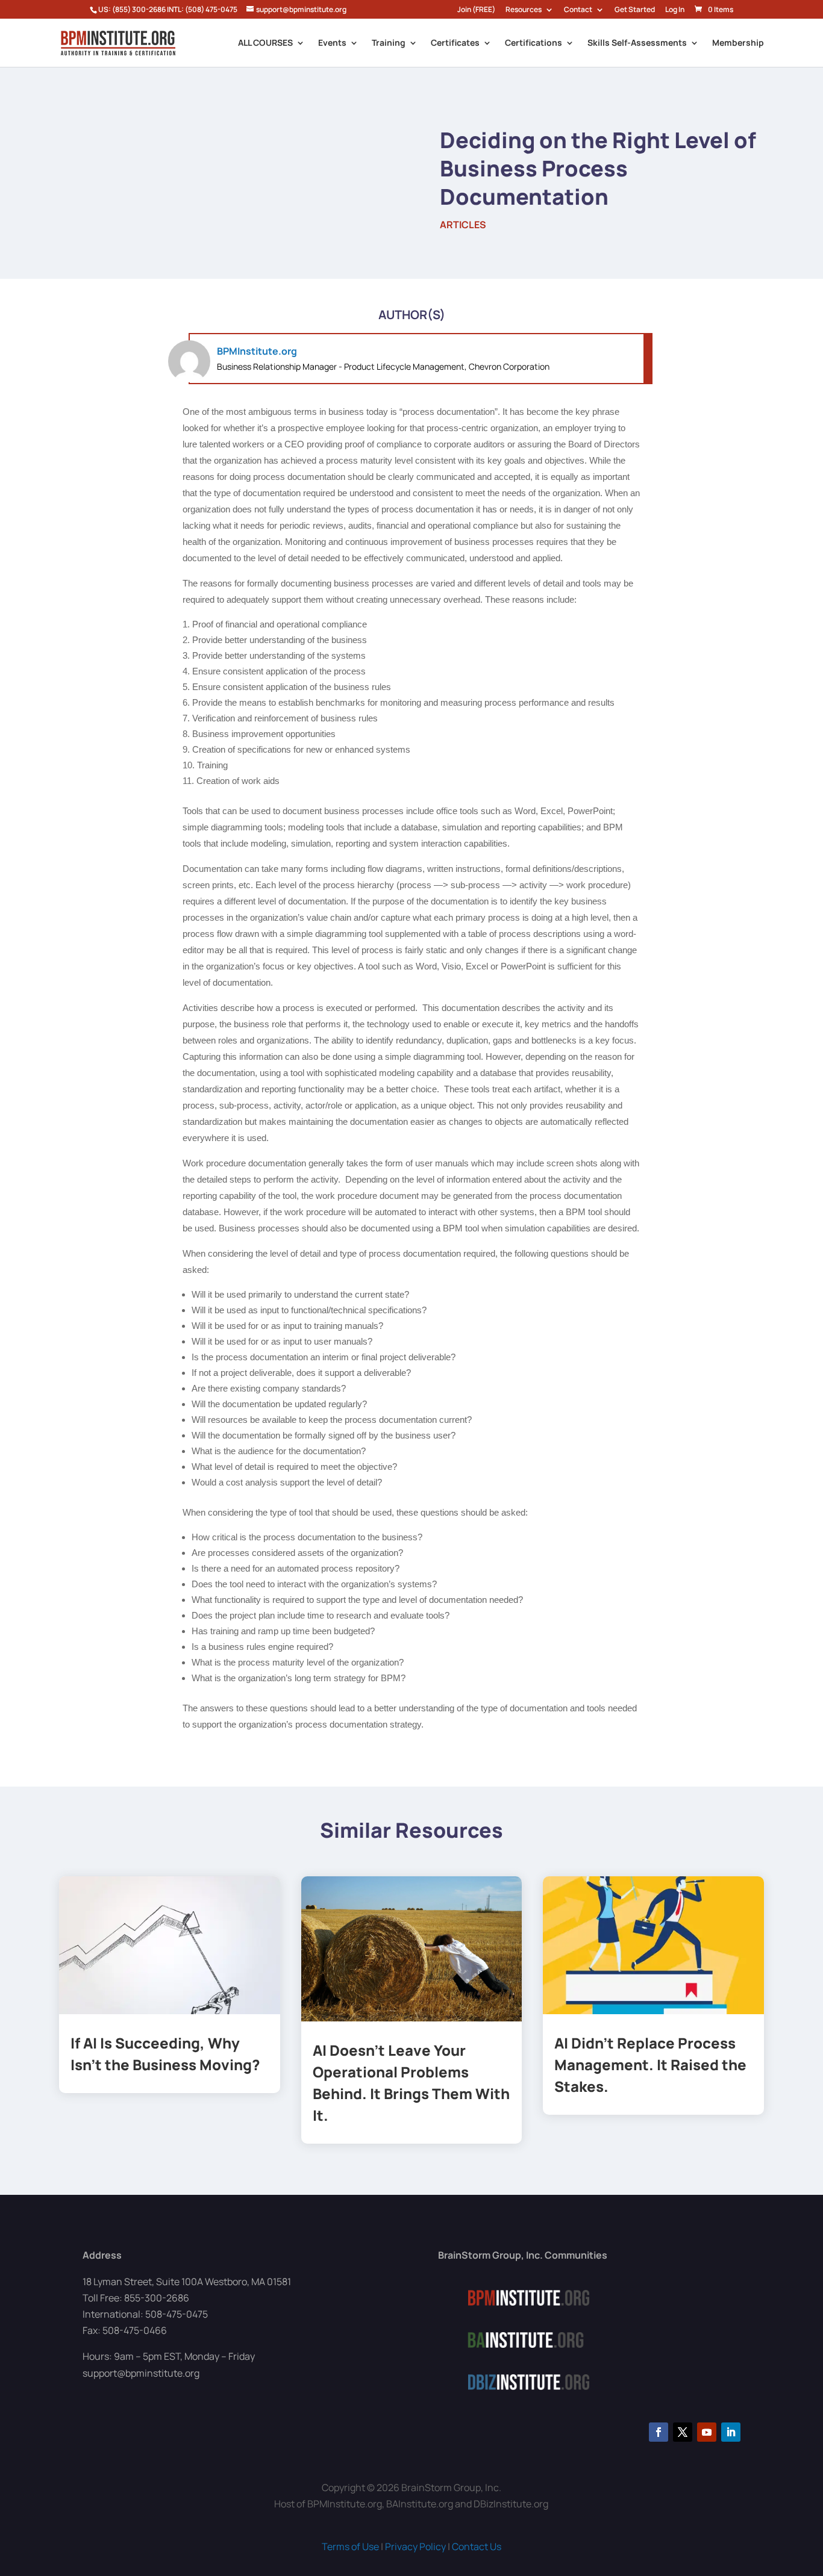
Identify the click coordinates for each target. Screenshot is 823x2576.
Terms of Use (350, 2546)
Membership (738, 43)
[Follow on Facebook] (659, 2432)
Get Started (635, 10)
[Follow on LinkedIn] (731, 2432)
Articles (463, 225)
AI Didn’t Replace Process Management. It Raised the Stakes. (650, 2064)
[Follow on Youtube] (707, 2432)
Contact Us (477, 2546)
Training (389, 43)
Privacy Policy (415, 2546)
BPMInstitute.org (257, 351)
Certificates (455, 43)
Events (332, 43)
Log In (675, 10)
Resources (524, 10)
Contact (578, 10)
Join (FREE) (476, 10)
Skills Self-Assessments (637, 43)
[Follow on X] (683, 2432)
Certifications (534, 43)
